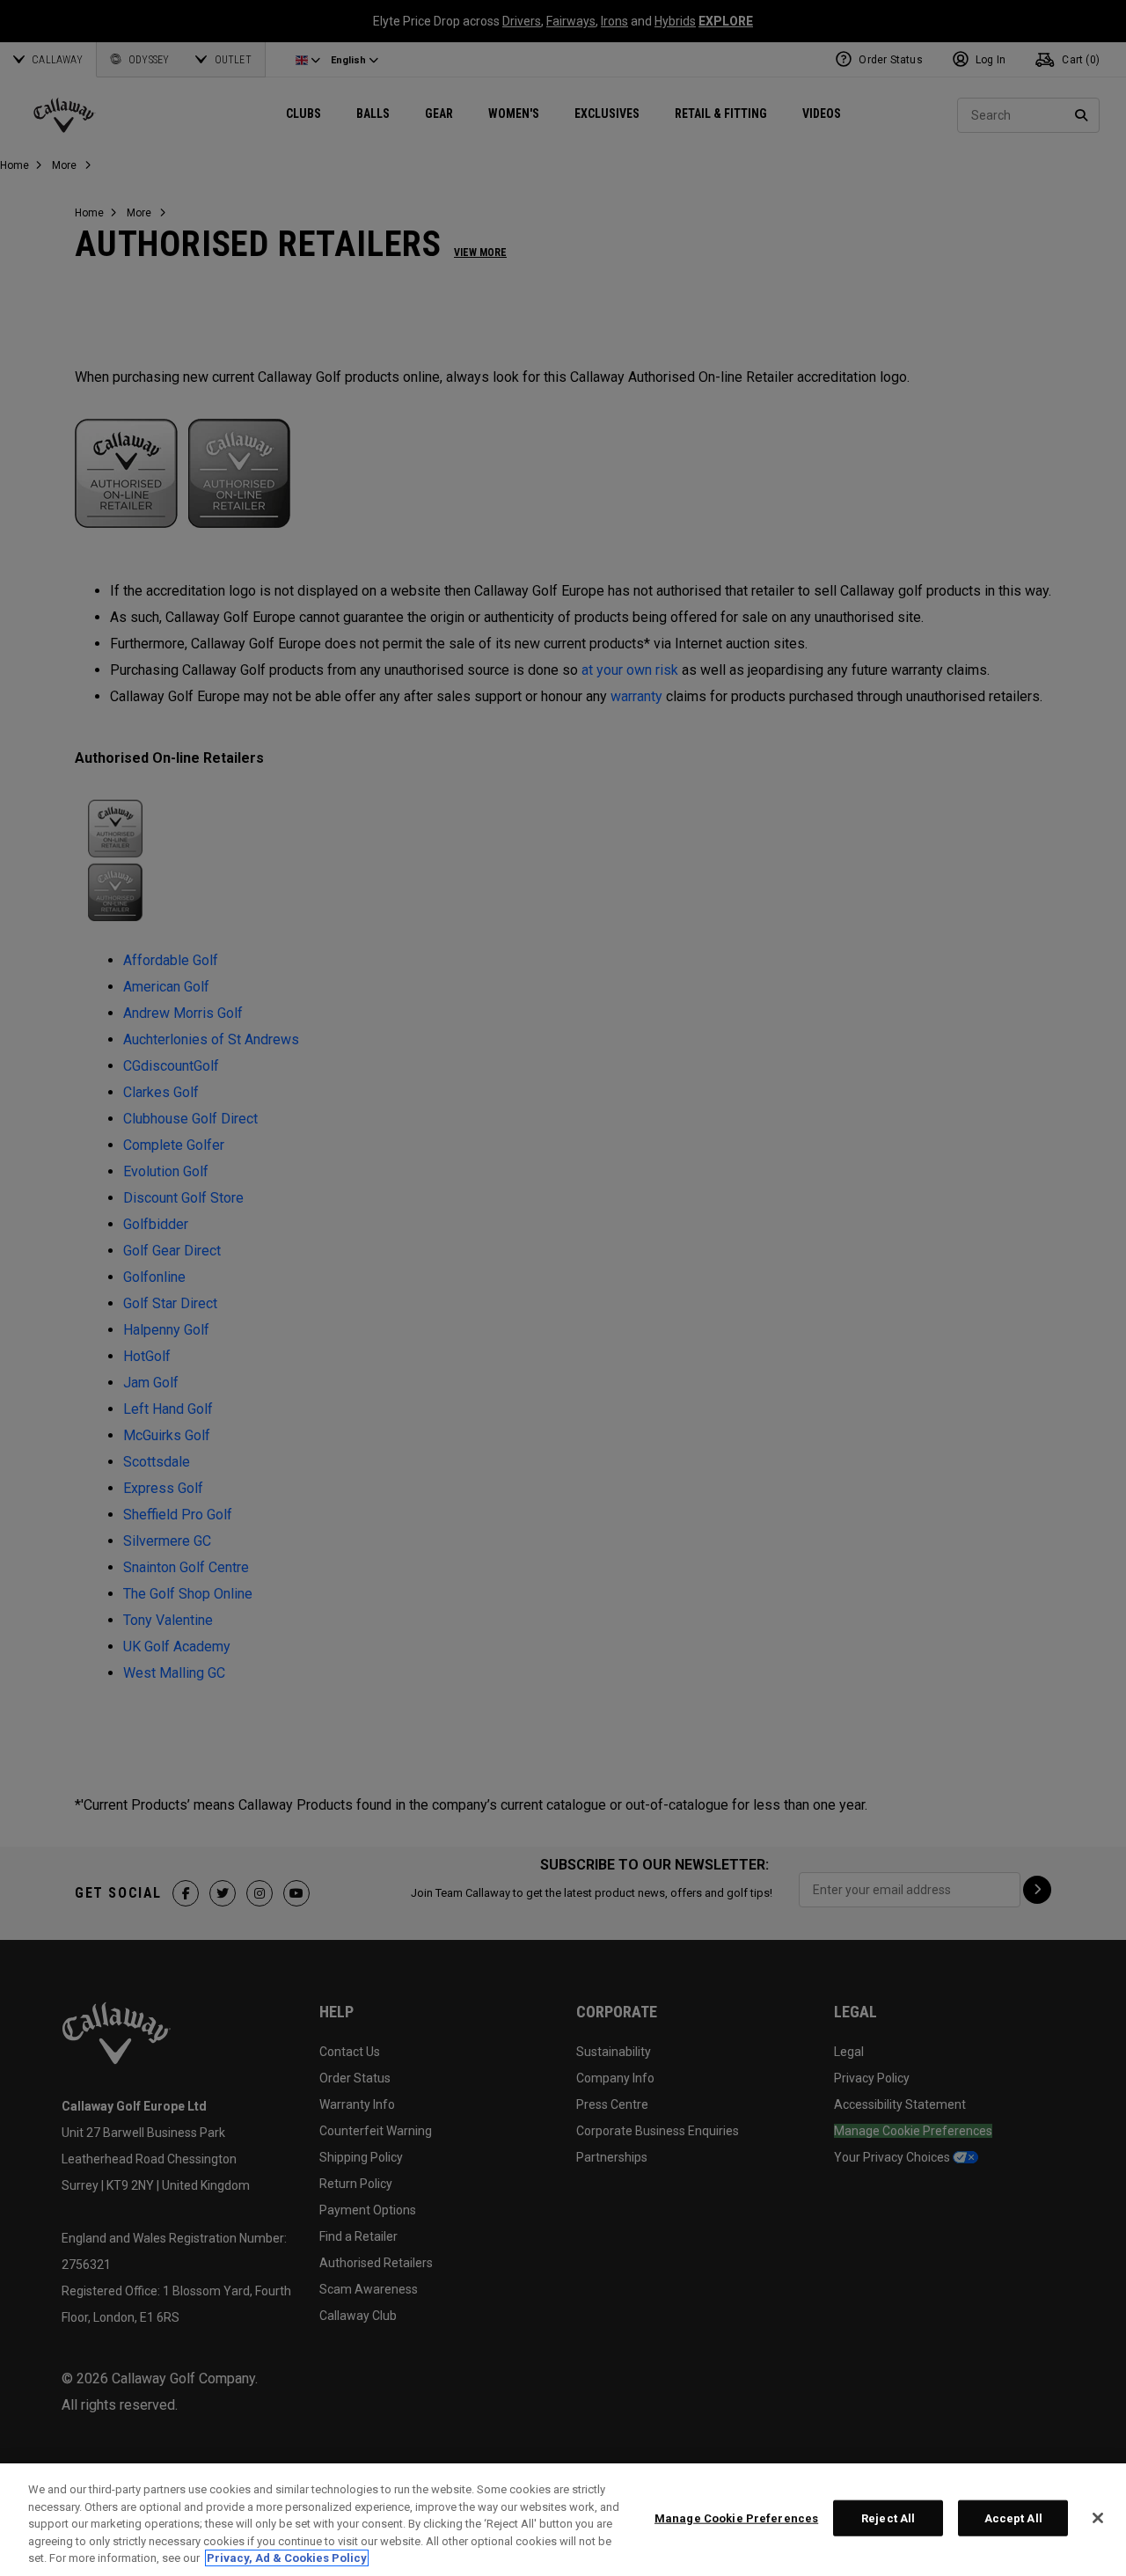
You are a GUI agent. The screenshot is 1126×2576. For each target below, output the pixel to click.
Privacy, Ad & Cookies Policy (287, 2558)
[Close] (1098, 2518)
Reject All (888, 2518)
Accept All (1013, 2518)
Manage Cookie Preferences (736, 2518)
